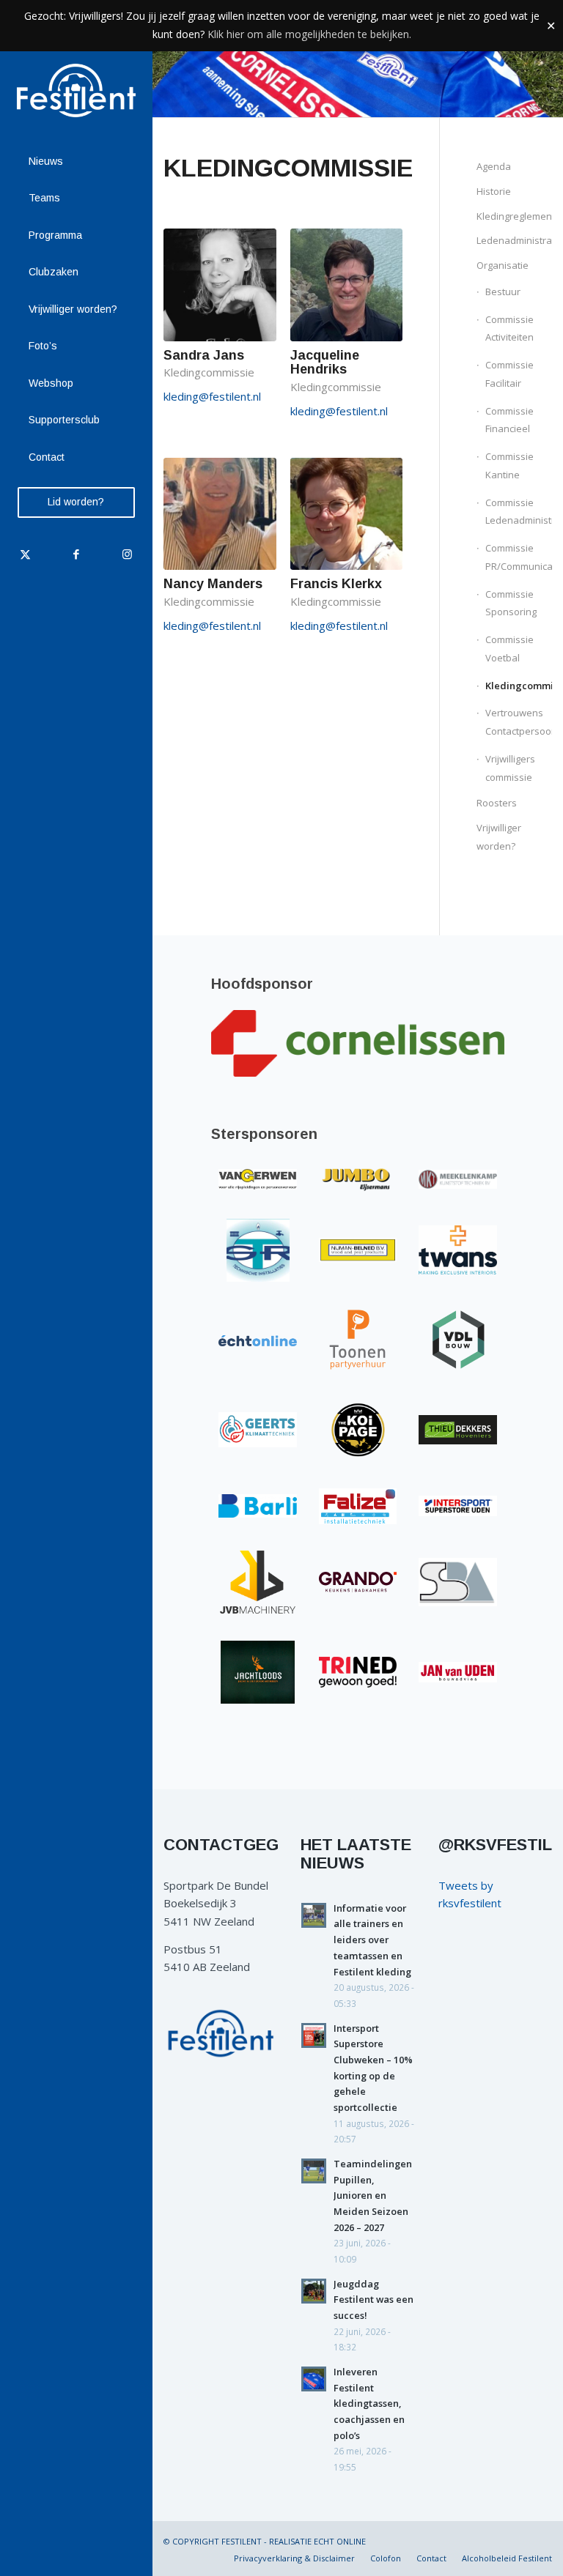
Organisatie (503, 265)
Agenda (494, 166)
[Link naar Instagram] (126, 554)
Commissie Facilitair (509, 374)
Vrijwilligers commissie (510, 768)
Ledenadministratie (514, 240)
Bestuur (503, 292)
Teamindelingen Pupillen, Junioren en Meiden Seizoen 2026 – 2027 (373, 2195)
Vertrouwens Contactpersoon (519, 722)
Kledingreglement (514, 216)
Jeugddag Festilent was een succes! (374, 2300)
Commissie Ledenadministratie (519, 512)
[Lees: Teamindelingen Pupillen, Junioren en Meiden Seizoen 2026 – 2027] (314, 2171)
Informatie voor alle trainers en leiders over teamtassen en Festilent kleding (372, 1940)
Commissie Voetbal (509, 649)
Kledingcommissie (519, 686)
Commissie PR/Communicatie (519, 557)
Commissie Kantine (509, 465)
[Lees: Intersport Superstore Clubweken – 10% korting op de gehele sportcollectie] (314, 2035)
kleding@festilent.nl (212, 396)
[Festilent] (76, 90)
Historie (494, 191)
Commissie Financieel (509, 420)
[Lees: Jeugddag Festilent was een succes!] (314, 2291)
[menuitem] (76, 162)
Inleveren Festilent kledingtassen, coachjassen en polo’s (369, 2404)
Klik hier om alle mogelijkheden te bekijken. (309, 34)
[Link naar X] (25, 554)
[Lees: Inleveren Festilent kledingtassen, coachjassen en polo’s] (314, 2379)
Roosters (497, 803)
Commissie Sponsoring (511, 603)
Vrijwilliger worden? (499, 837)
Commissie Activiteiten (509, 329)
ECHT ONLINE (340, 2541)
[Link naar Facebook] (76, 554)
